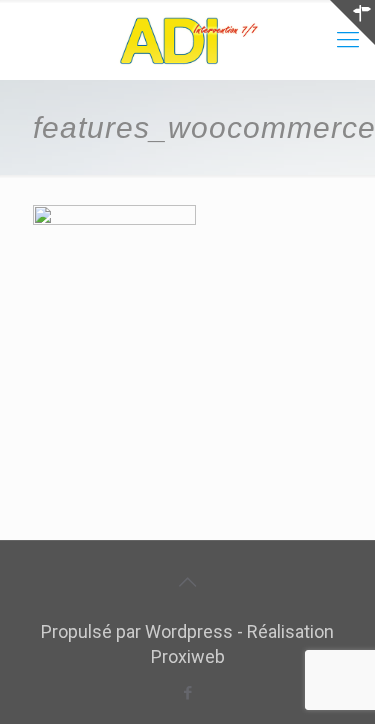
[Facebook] (187, 693)
